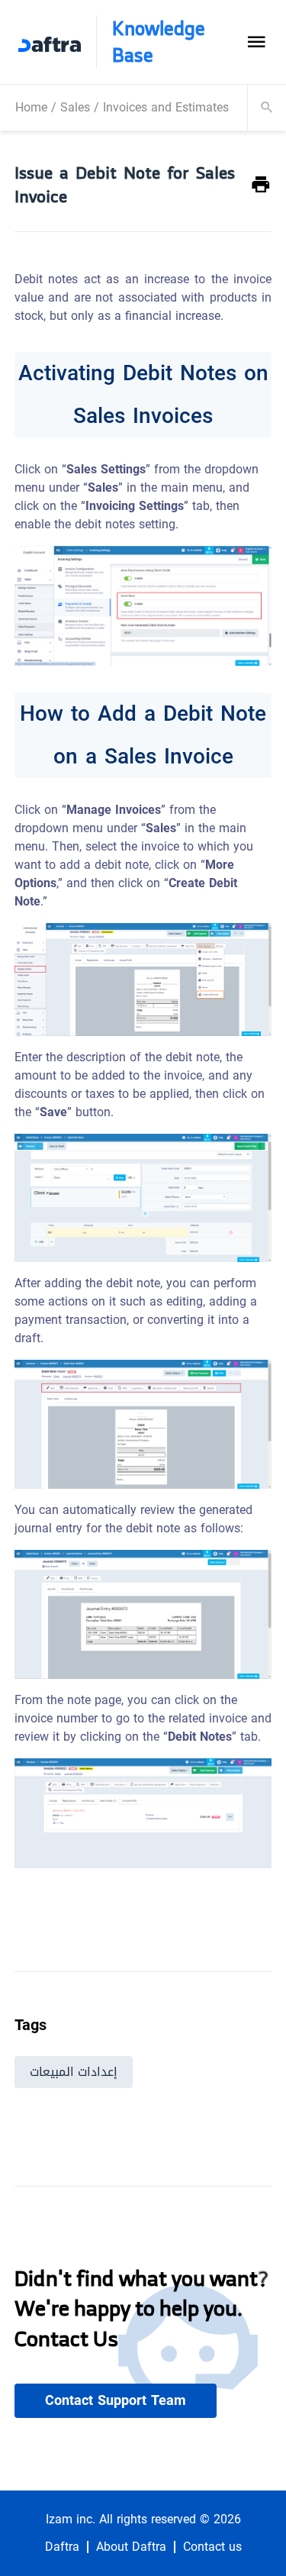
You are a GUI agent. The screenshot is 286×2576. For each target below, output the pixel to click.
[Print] (261, 185)
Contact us (212, 2547)
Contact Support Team (116, 2400)
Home (31, 107)
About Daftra (131, 2547)
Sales (75, 107)
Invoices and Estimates (166, 107)
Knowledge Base (159, 42)
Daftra (62, 2547)
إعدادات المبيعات (74, 2072)
